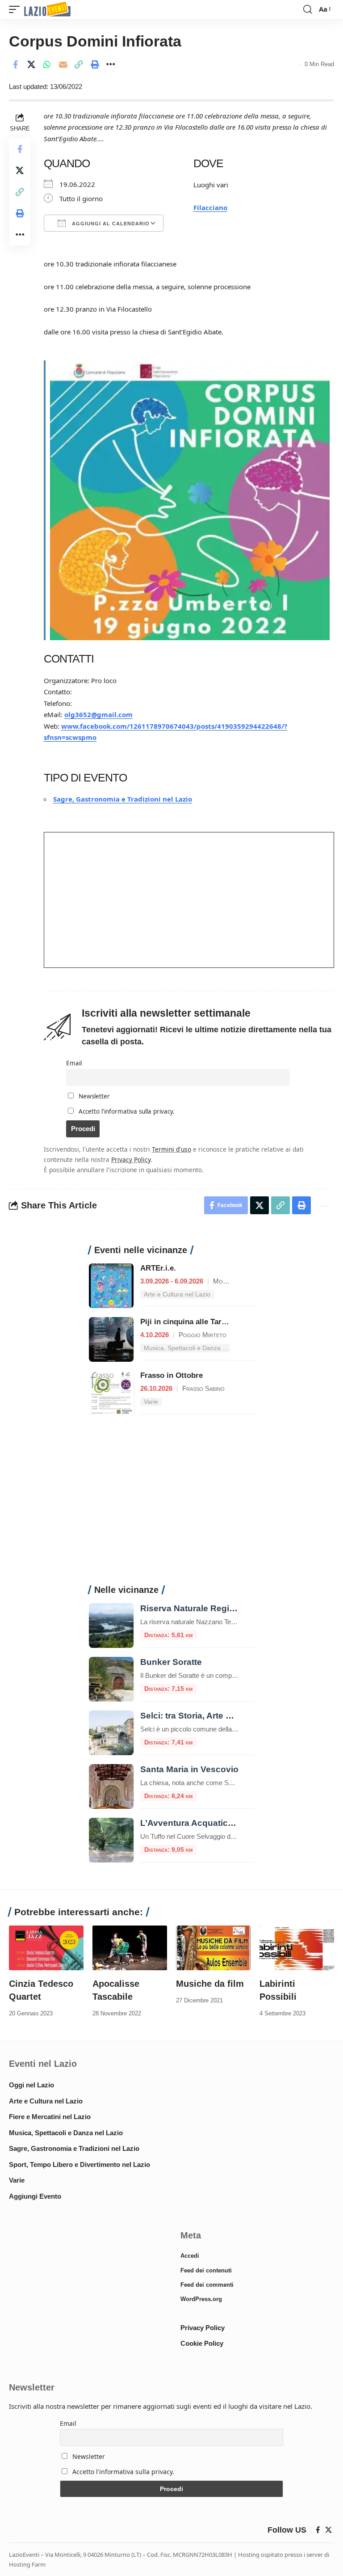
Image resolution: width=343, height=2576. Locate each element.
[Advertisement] (171, 1505)
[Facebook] (318, 2530)
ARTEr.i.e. (158, 1268)
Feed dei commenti (207, 2285)
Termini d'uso (171, 1149)
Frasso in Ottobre (171, 1375)
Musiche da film (210, 1984)
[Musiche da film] (213, 1948)
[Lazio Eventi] (47, 10)
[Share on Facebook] (15, 64)
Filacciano (210, 207)
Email (74, 1063)
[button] (17, 10)
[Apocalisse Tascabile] (130, 1948)
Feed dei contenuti (206, 2270)
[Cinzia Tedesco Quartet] (46, 1948)
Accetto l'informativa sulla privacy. (127, 1111)
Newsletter (93, 1096)
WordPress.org (201, 2299)
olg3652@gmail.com (98, 714)
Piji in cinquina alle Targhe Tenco (199, 1322)
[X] (328, 2530)
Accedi (190, 2256)
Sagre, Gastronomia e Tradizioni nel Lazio (123, 799)
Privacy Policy (131, 1159)
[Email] (63, 64)
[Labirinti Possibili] (297, 1948)
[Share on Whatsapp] (47, 64)
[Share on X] (31, 64)
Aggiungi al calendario (110, 224)
